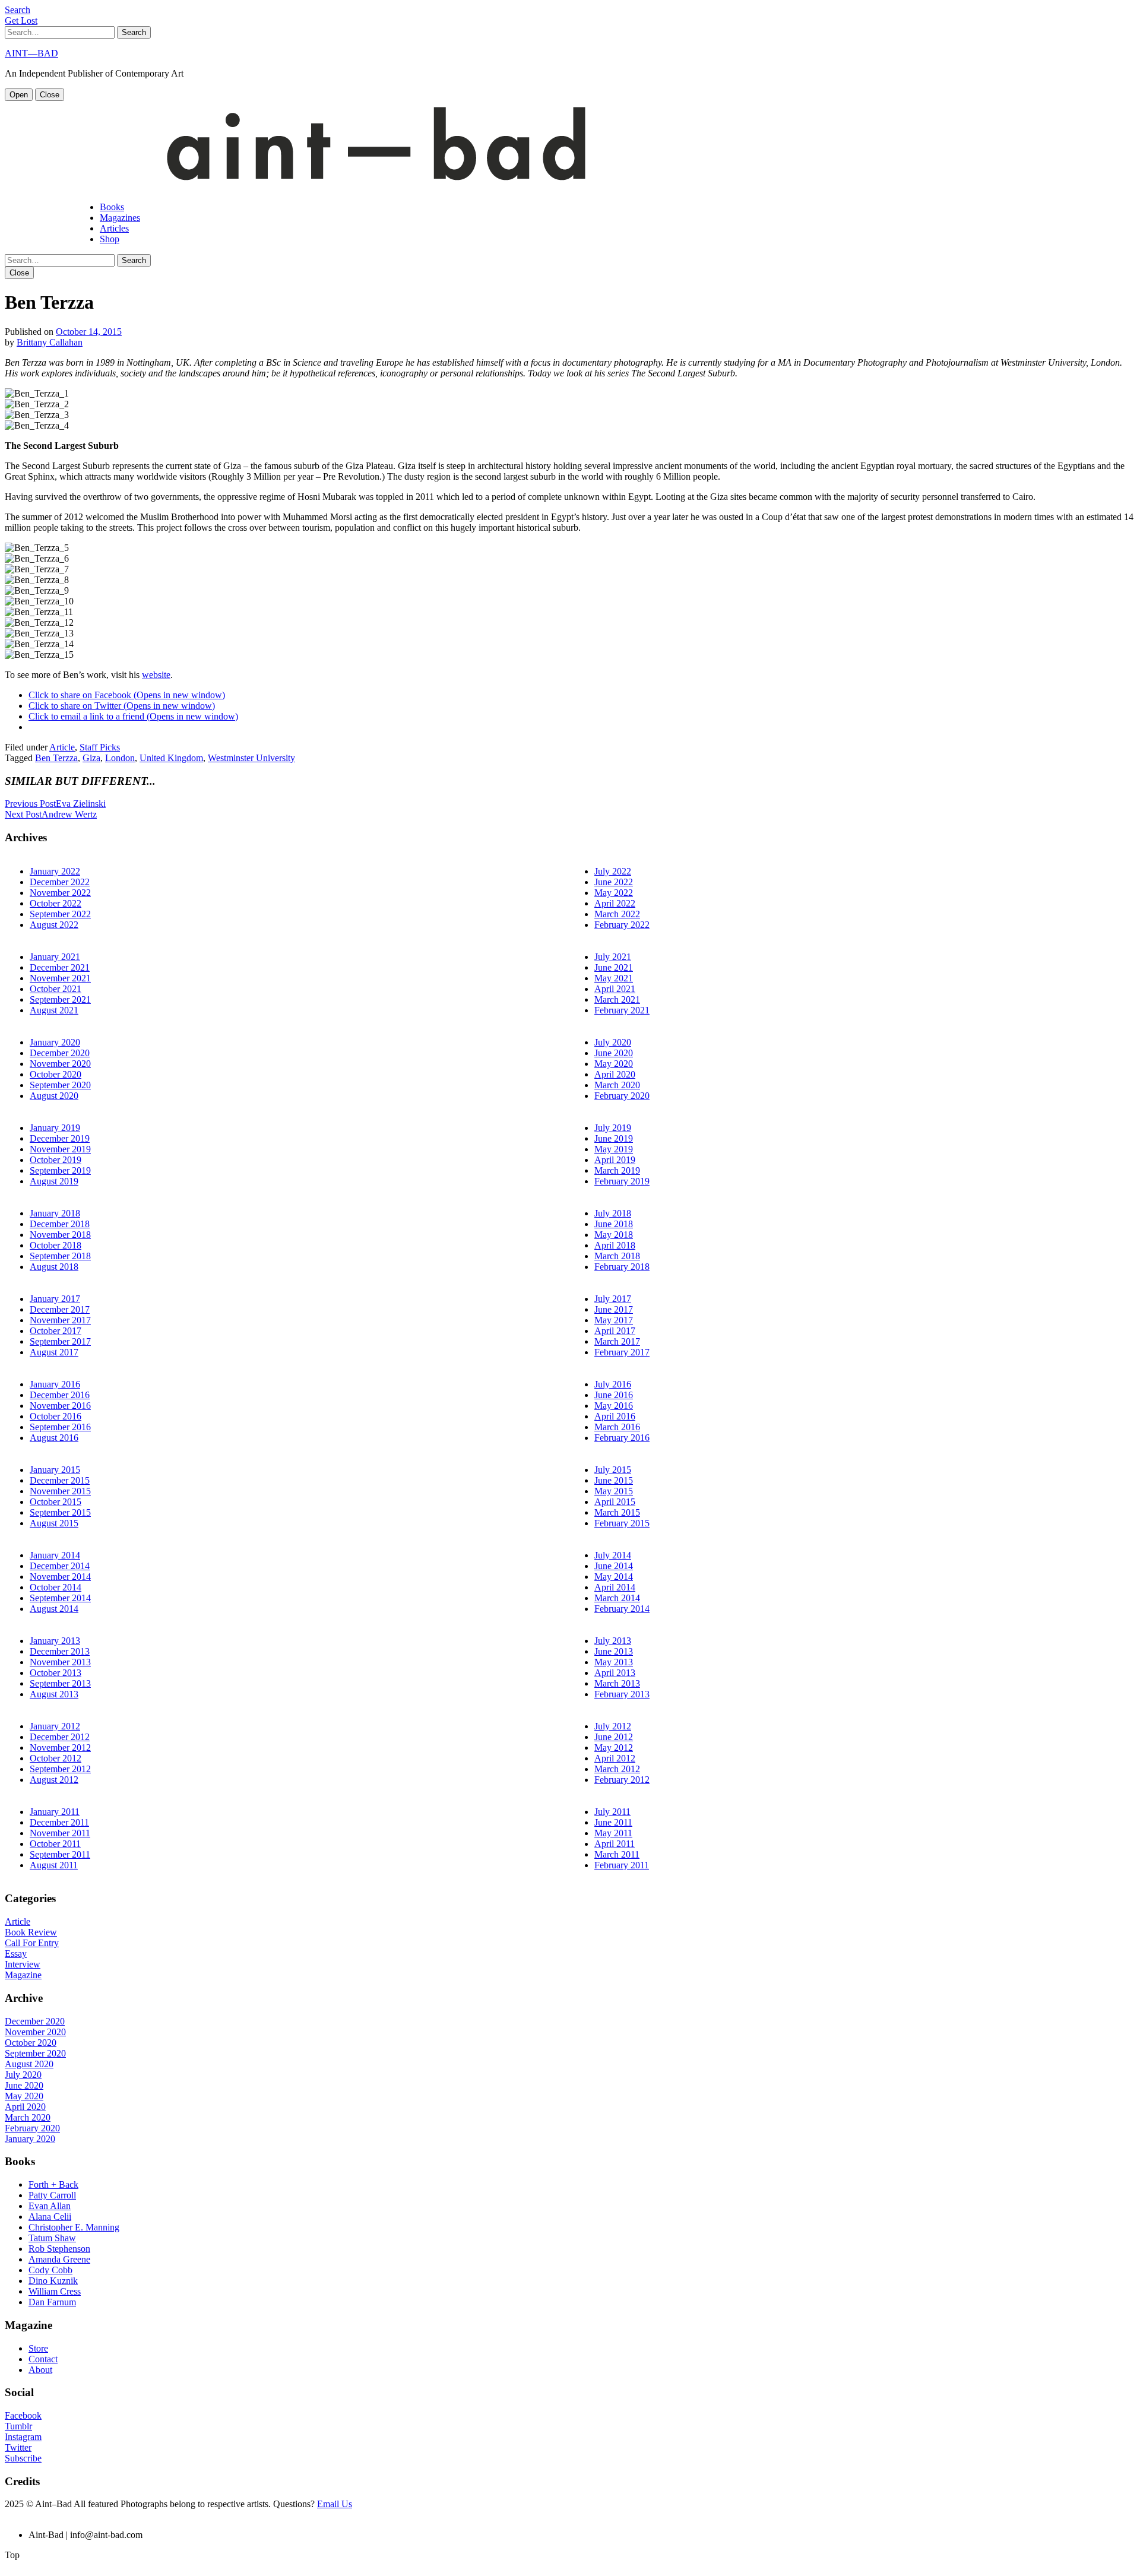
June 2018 (614, 1224)
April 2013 (615, 1673)
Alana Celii (50, 2217)
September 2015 (60, 1512)
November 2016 (60, 1406)
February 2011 (622, 1865)
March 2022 (617, 914)
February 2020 (622, 1096)
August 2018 (54, 1267)
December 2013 (60, 1651)
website (156, 675)
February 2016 (622, 1438)
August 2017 (54, 1352)
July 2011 (612, 1812)
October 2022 (56, 903)
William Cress (55, 2291)
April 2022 (615, 903)
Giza (91, 758)
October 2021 (56, 989)
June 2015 (614, 1480)
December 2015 (60, 1480)
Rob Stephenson (59, 2249)
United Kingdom (171, 758)
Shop (110, 239)
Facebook (23, 2415)
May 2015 (614, 1491)
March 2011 (617, 1854)
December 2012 (60, 1737)
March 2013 (617, 1683)
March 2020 (617, 1085)
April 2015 (615, 1502)
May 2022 (614, 893)
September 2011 (60, 1854)
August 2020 (54, 1096)
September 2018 (60, 1256)
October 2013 (56, 1673)
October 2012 (56, 1758)
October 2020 (56, 1074)
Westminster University (251, 758)
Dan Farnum (52, 2302)
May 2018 (614, 1235)
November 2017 (60, 1320)
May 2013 (614, 1662)
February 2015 (622, 1523)
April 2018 (615, 1245)
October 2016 (56, 1416)
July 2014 (613, 1555)
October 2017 (56, 1331)
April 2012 (615, 1758)
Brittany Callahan (50, 342)
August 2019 (54, 1181)
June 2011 (613, 1822)
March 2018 (617, 1256)
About (40, 2370)
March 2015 (617, 1512)
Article (62, 747)
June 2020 (614, 1053)
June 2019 (614, 1138)
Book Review (31, 1932)
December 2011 (59, 1822)
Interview (23, 1964)
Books (112, 207)
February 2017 (622, 1352)
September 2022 (60, 914)
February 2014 (622, 1609)
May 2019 (614, 1149)
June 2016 (614, 1395)
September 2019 (60, 1170)
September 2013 (60, 1683)
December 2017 (60, 1309)
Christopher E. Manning (74, 2227)
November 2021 (60, 978)
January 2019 (55, 1128)
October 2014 (56, 1587)
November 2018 (60, 1235)
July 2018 (613, 1213)
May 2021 (614, 978)
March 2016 (617, 1427)
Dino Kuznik (53, 2281)
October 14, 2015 (89, 332)
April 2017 (615, 1331)
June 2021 (614, 967)
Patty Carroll (52, 2195)
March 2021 (617, 999)
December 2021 (60, 967)
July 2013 (613, 1641)
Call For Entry (32, 1943)
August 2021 (54, 1010)
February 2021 (622, 1010)
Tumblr (18, 2426)
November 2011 (60, 1833)
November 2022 (60, 893)
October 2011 (55, 1844)
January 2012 (55, 1726)
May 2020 (614, 1064)
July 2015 (613, 1470)
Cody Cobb (50, 2270)
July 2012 (613, 1726)
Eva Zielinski (55, 804)
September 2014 (60, 1598)
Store (38, 2348)
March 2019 (617, 1170)
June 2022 (614, 882)
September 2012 (60, 1769)
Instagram (23, 2437)
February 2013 (622, 1694)
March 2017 (617, 1341)
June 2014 (614, 1566)
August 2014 (54, 1609)
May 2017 (614, 1320)
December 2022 (60, 882)
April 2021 (615, 989)
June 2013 (614, 1651)
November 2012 (60, 1748)
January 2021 (55, 957)
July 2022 (613, 871)
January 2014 (55, 1555)
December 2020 (60, 1053)
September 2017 (60, 1341)
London (120, 758)
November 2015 (60, 1491)
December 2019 (60, 1138)
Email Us (335, 2504)
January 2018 (55, 1213)
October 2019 (56, 1160)
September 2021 (60, 999)
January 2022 (55, 871)
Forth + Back (53, 2184)
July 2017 (613, 1299)
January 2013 (55, 1641)
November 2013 (60, 1662)
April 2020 (615, 1074)
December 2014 (60, 1566)
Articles (114, 228)
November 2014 (60, 1577)
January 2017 (55, 1299)
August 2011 (54, 1865)
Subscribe (23, 2458)
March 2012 (617, 1769)
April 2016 (615, 1416)
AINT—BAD (31, 53)
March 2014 (617, 1598)
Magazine (23, 1975)
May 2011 (613, 1833)
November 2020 (60, 1064)
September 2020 (60, 1085)
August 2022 (54, 925)
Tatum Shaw (52, 2238)
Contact (43, 2359)
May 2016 (614, 1406)
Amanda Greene (59, 2259)
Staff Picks (100, 747)
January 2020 (55, 1042)
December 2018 (60, 1224)
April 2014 (615, 1587)
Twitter (18, 2447)
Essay (16, 1954)
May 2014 (614, 1577)
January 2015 (55, 1470)
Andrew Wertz (51, 814)
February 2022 (622, 925)
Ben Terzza (56, 758)
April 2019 (615, 1160)
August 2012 (54, 1780)
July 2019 (613, 1128)
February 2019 (622, 1181)
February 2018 (622, 1267)
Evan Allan (50, 2206)
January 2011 (55, 1812)
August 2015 (54, 1523)
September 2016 (60, 1427)
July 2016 (613, 1384)
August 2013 (54, 1694)
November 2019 (60, 1149)
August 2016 (54, 1438)
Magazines (120, 218)
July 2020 (613, 1042)
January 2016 (55, 1384)
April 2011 (615, 1844)
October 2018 (56, 1245)
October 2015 (56, 1502)
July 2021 (613, 957)
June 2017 (614, 1309)
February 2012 (622, 1780)
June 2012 (614, 1737)
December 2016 (60, 1395)
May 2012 (614, 1748)
